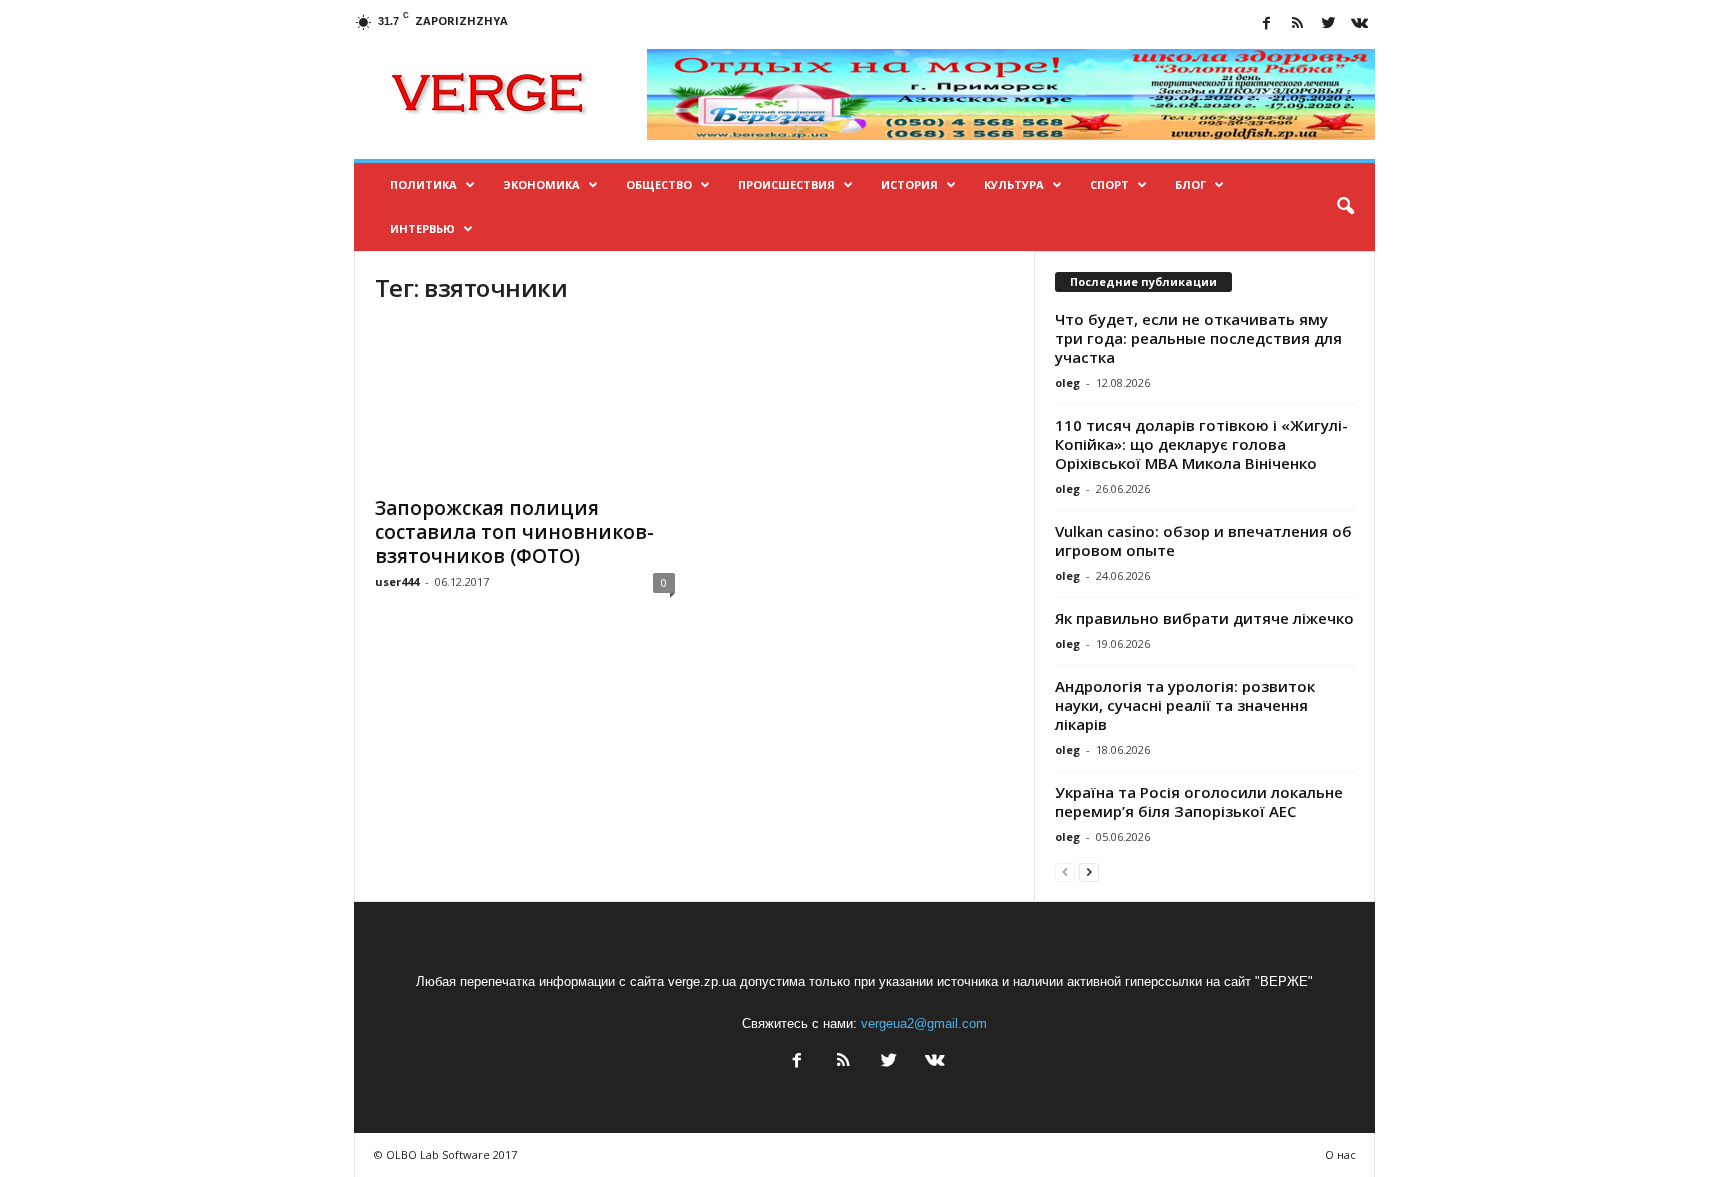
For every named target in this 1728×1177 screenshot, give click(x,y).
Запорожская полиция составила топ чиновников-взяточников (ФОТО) (514, 532)
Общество (659, 184)
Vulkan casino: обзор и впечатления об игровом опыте (1203, 540)
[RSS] (1298, 24)
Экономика (541, 184)
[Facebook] (1267, 24)
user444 (397, 581)
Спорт (1109, 184)
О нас (1340, 1154)
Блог (1190, 184)
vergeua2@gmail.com (924, 1023)
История (909, 184)
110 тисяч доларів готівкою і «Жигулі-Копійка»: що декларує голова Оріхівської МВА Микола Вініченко (1201, 444)
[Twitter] (1329, 24)
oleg (1067, 382)
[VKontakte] (1360, 24)
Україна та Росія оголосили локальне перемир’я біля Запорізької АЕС (1199, 801)
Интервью (422, 228)
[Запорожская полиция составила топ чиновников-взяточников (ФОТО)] (525, 404)
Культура (1014, 184)
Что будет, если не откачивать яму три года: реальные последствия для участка (1198, 338)
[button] (1345, 207)
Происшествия (786, 184)
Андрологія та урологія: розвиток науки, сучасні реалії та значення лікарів (1185, 705)
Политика (423, 184)
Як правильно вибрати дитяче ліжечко (1204, 618)
